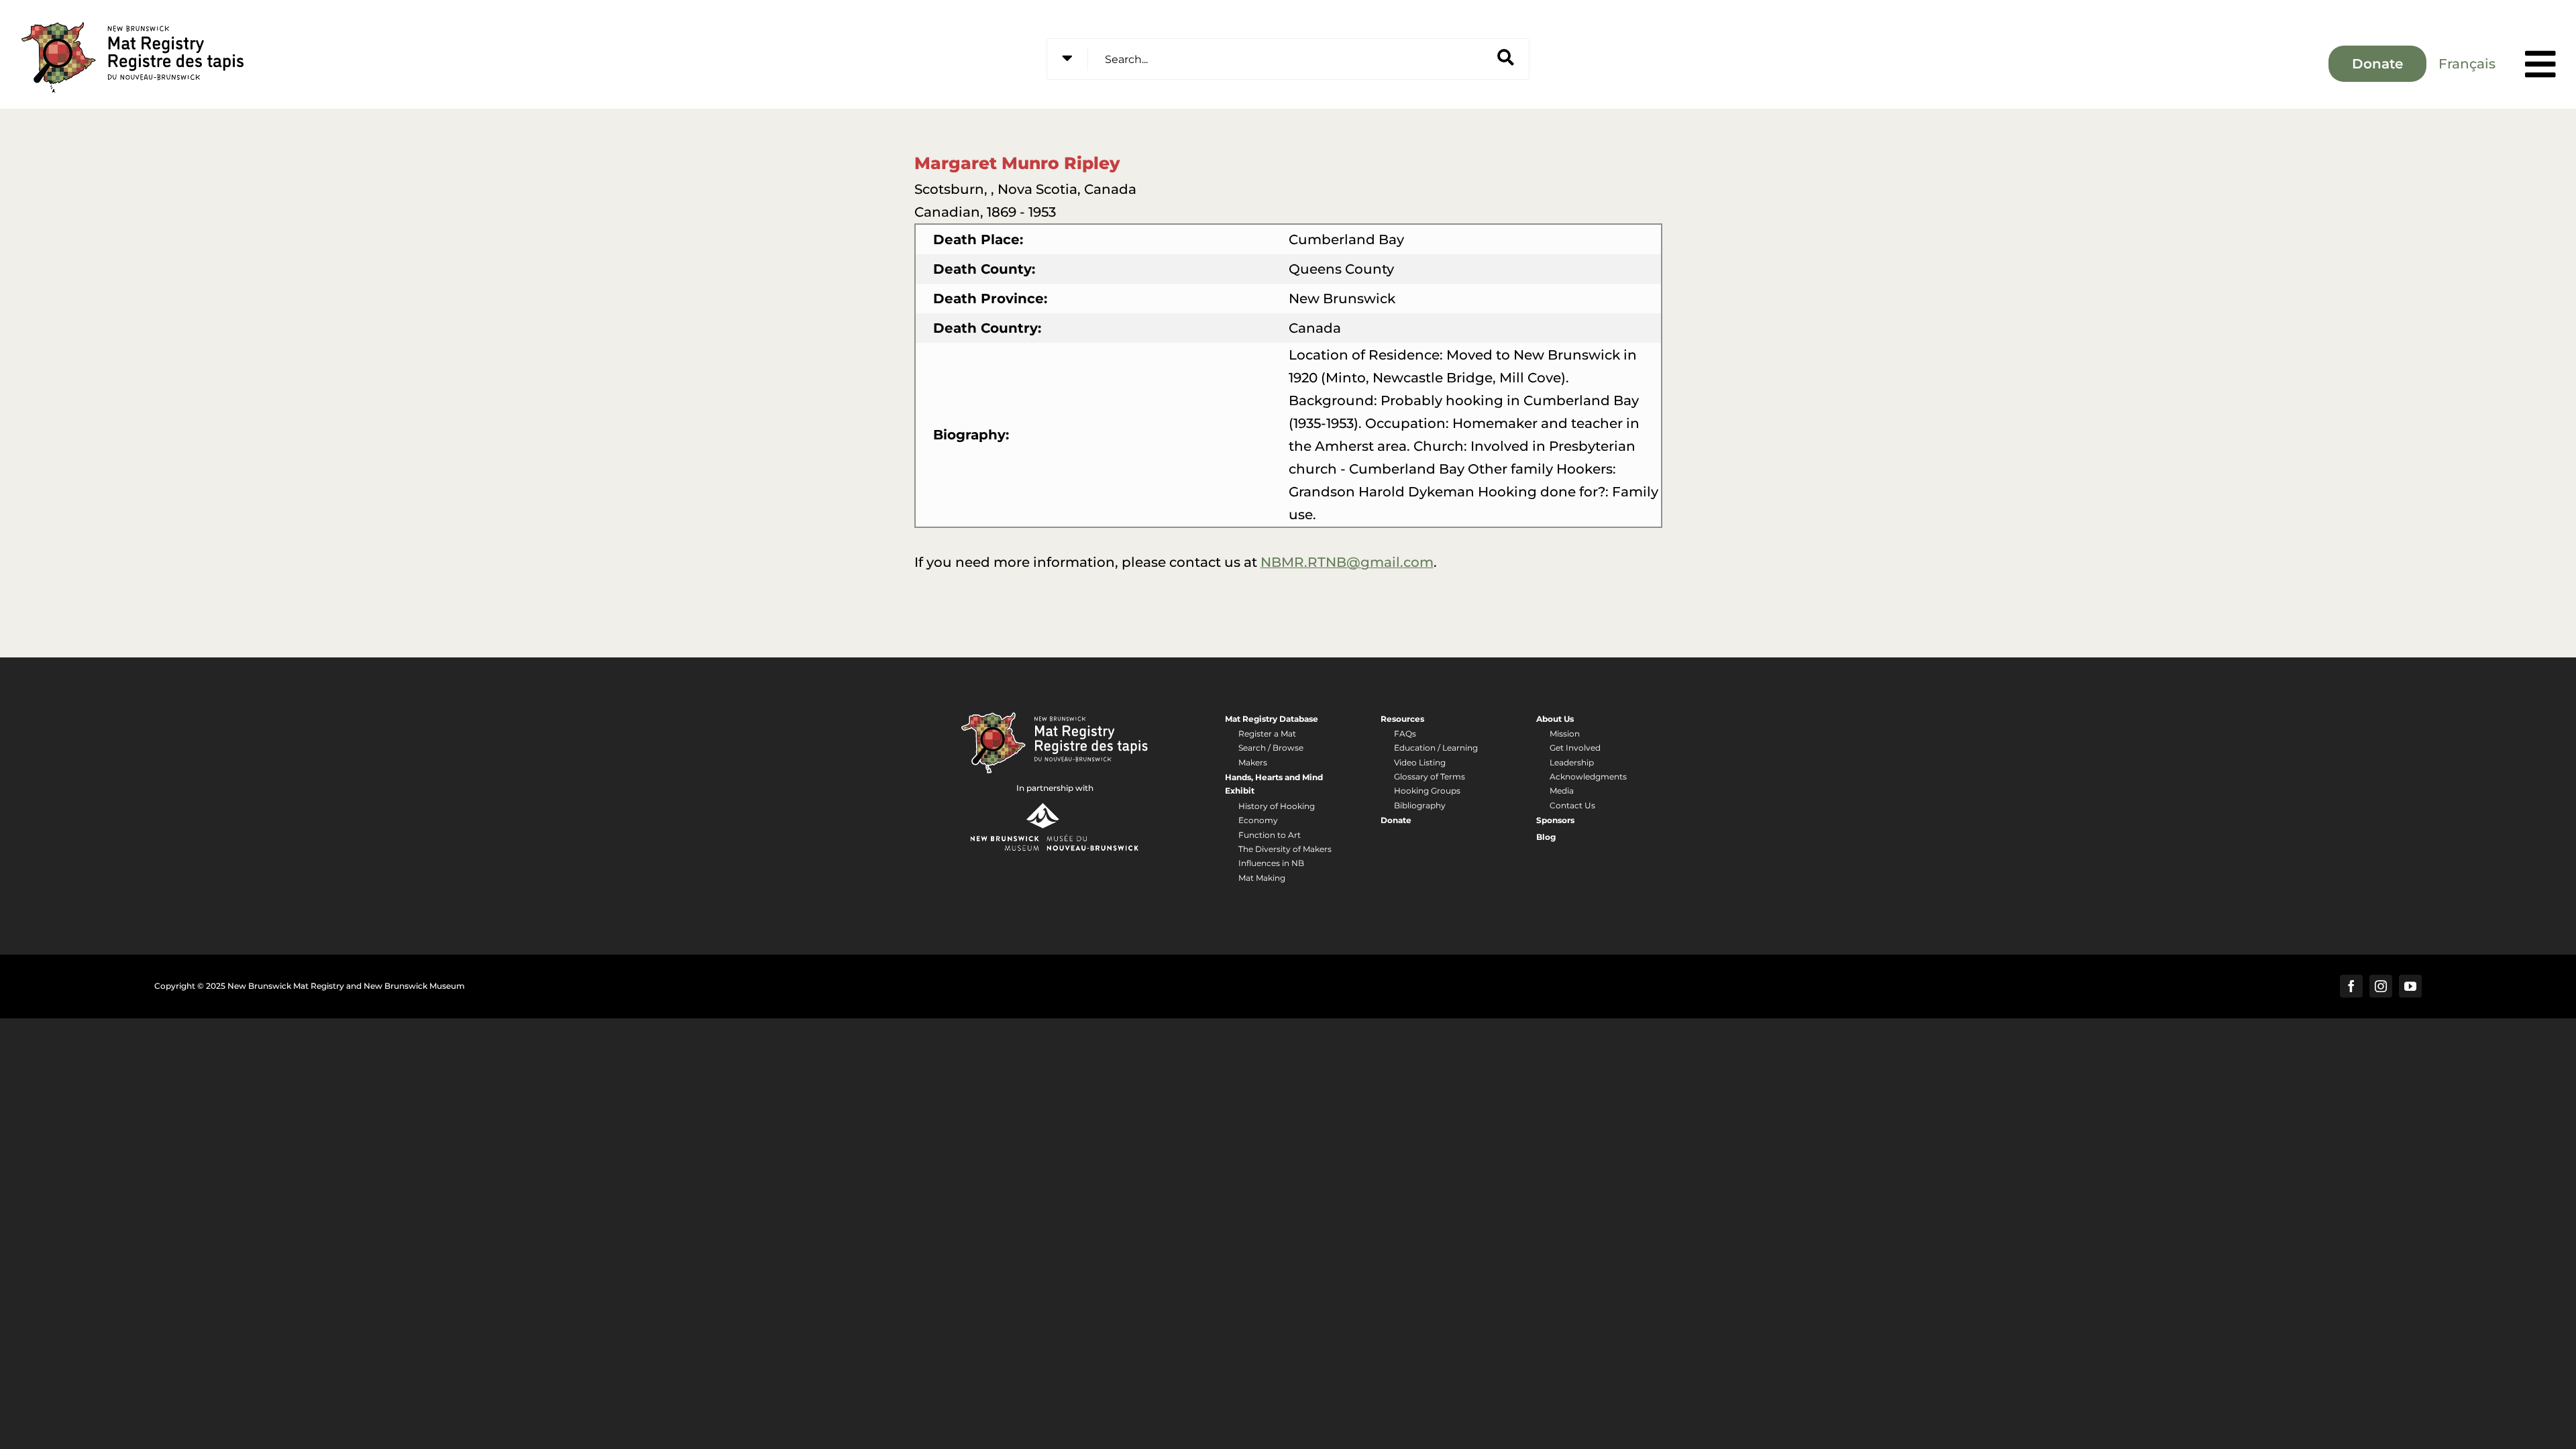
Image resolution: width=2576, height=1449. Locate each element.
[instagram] (2381, 986)
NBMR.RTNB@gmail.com (1347, 562)
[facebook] (2351, 986)
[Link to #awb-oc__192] (2540, 64)
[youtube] (2410, 986)
